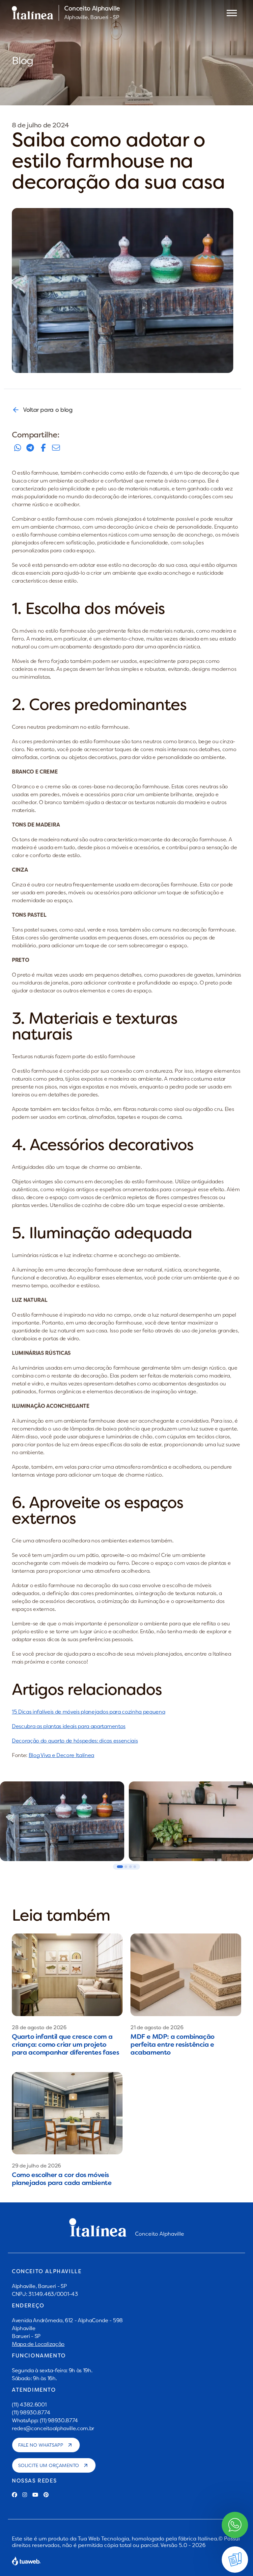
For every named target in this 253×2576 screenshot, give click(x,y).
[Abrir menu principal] (232, 13)
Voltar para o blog (48, 410)
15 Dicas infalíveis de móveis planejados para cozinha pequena (88, 1712)
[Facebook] (14, 2495)
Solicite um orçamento (49, 2465)
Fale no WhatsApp (41, 2445)
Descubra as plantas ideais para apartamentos (69, 1726)
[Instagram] (25, 2495)
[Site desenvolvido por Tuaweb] (26, 2561)
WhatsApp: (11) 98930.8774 (45, 2420)
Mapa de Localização (38, 2344)
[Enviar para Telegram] (30, 448)
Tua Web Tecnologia (103, 2538)
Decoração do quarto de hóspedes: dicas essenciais (75, 1741)
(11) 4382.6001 (29, 2405)
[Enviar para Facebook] (43, 448)
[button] (120, 1867)
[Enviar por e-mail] (56, 448)
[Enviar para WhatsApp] (17, 448)
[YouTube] (35, 2495)
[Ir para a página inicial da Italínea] (33, 13)
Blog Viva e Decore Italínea (61, 1755)
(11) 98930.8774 (31, 2412)
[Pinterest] (46, 2495)
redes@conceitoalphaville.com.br (53, 2428)
